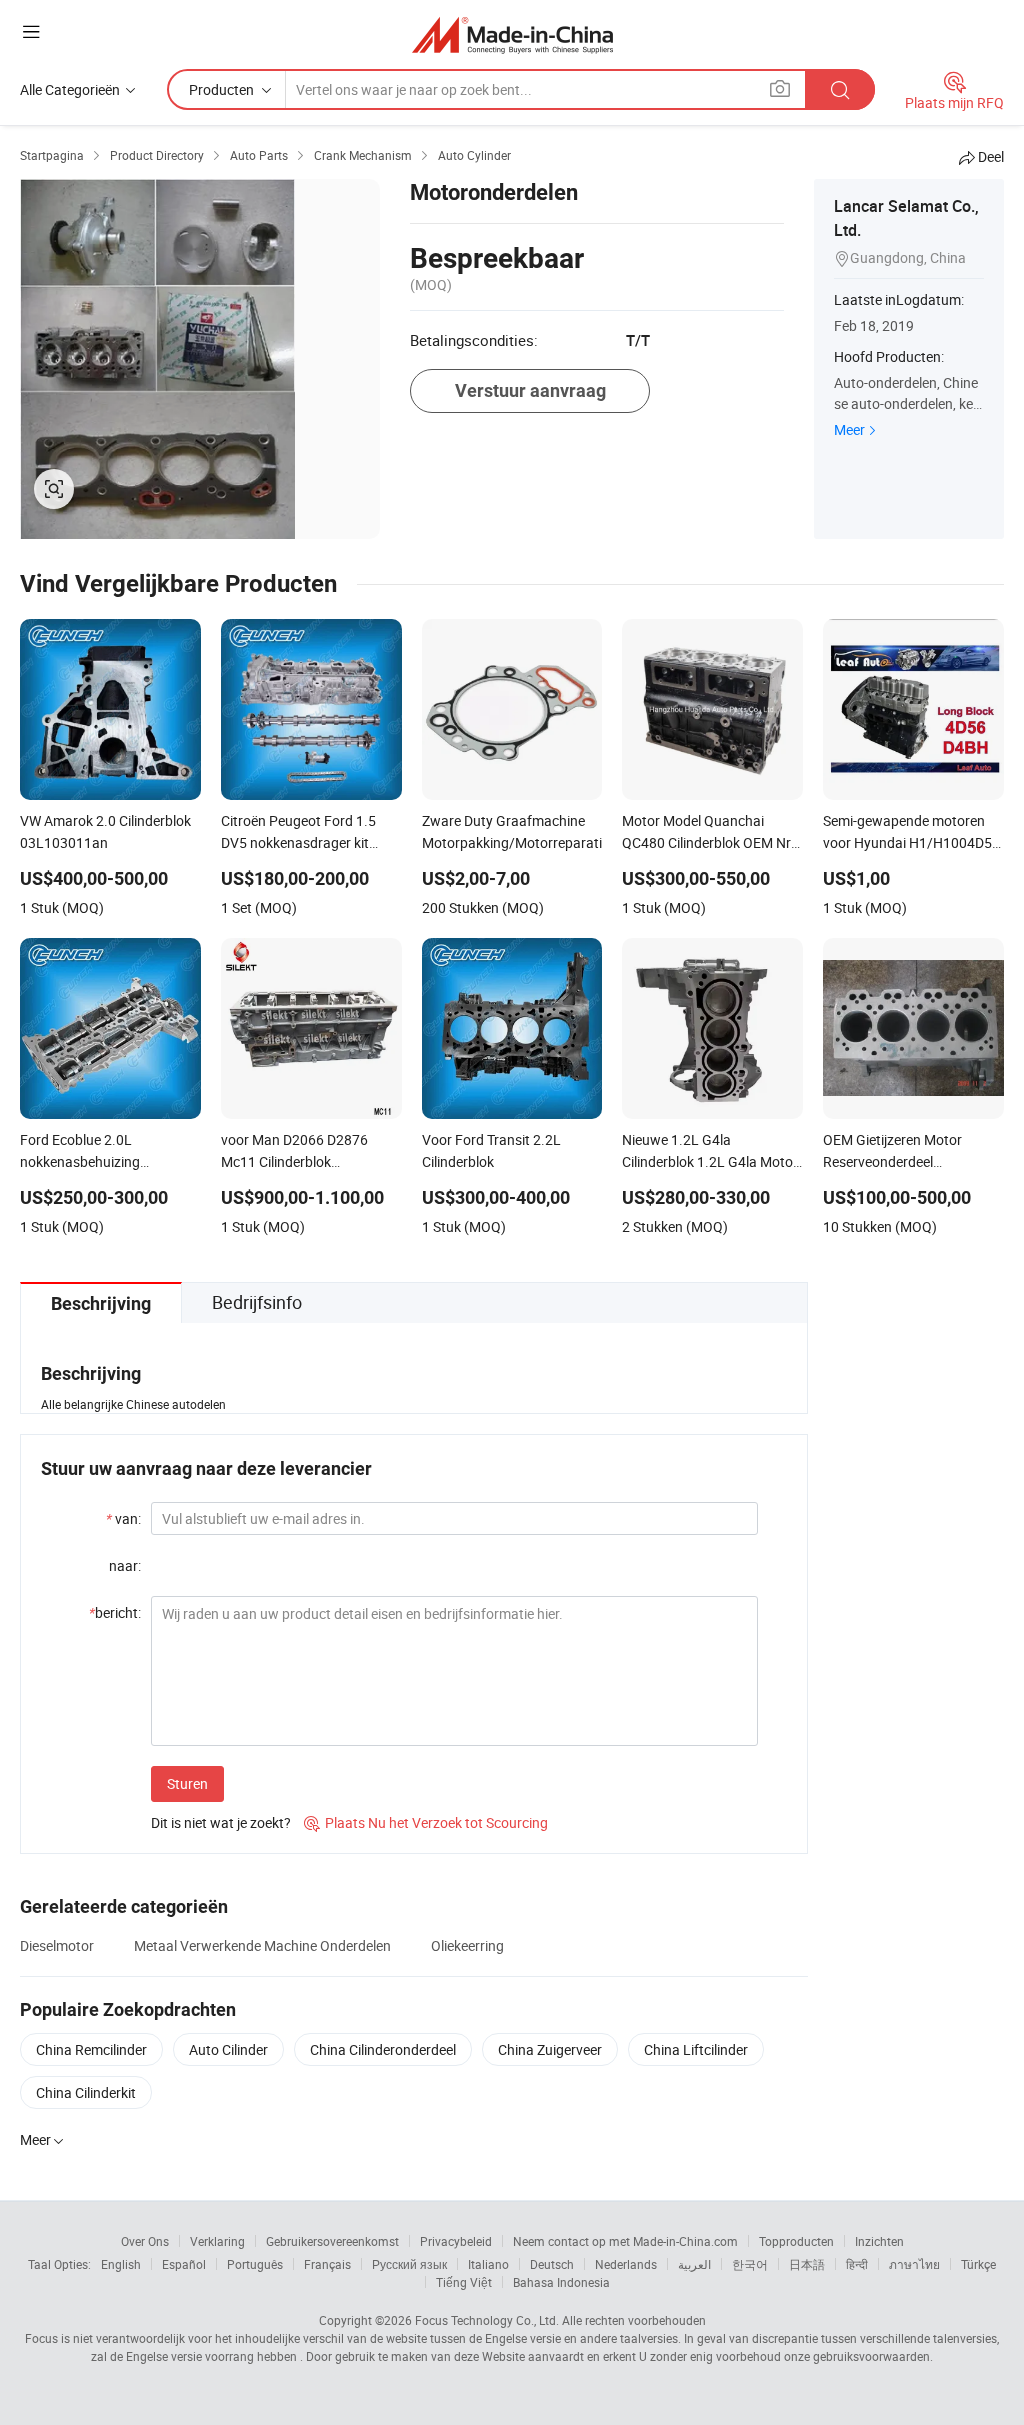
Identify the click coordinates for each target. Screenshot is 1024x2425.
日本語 (807, 2264)
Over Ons (145, 2241)
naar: (125, 1565)
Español (184, 2264)
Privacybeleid (456, 2241)
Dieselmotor (57, 1945)
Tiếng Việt (464, 2282)
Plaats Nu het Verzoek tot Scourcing (426, 1822)
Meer (849, 429)
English (121, 2264)
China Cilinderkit (86, 2092)
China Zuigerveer (550, 2049)
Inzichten (879, 2241)
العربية (694, 2264)
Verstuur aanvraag (530, 390)
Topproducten (796, 2241)
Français (327, 2264)
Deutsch (552, 2264)
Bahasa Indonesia (561, 2282)
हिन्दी (857, 2264)
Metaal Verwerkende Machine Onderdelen (262, 1945)
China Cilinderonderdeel (383, 2049)
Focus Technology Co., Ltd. (487, 2320)
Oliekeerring (467, 1945)
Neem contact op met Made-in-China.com (625, 2241)
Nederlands (626, 2264)
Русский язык (409, 2264)
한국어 (750, 2264)
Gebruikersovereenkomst (332, 2241)
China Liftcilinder (696, 2049)
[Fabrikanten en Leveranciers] (512, 34)
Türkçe (978, 2264)
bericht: (115, 1612)
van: (123, 1518)
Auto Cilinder (228, 2049)
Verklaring (217, 2241)
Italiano (488, 2264)
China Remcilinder (91, 2049)
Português (255, 2264)
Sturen (187, 1783)
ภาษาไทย (914, 2264)
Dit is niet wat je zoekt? (221, 1822)
